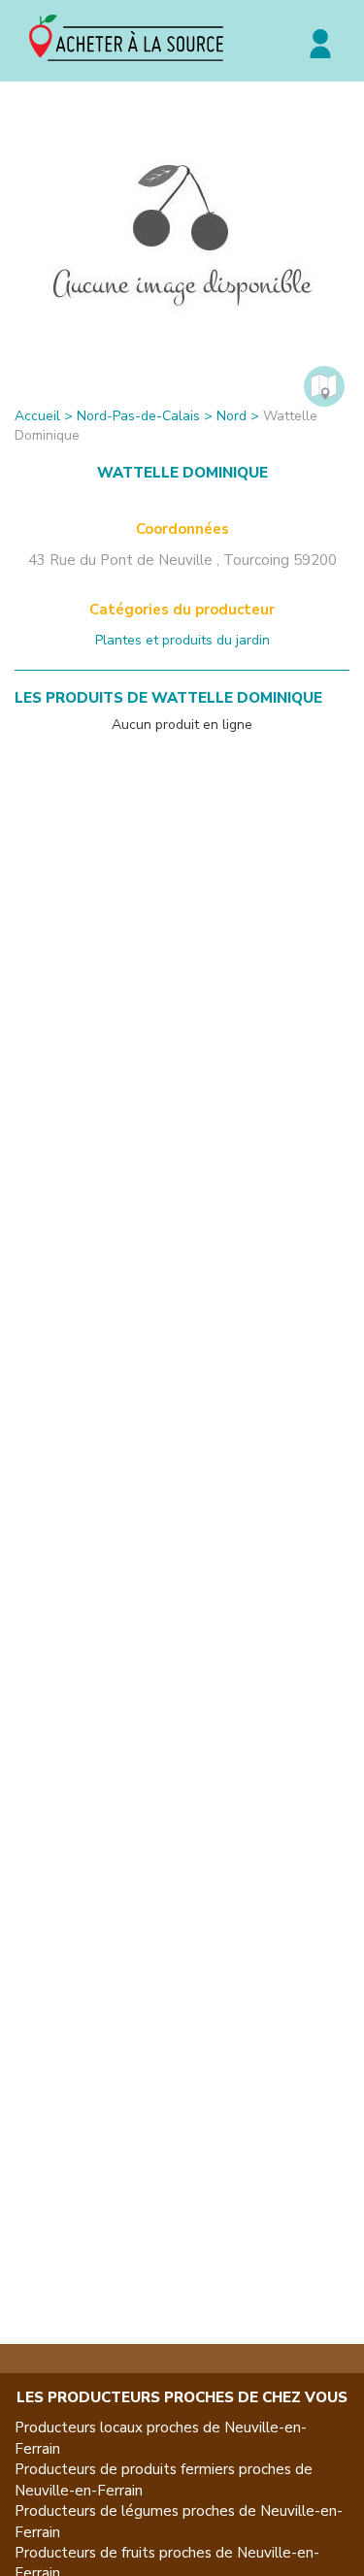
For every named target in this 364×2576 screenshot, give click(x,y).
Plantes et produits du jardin (182, 640)
